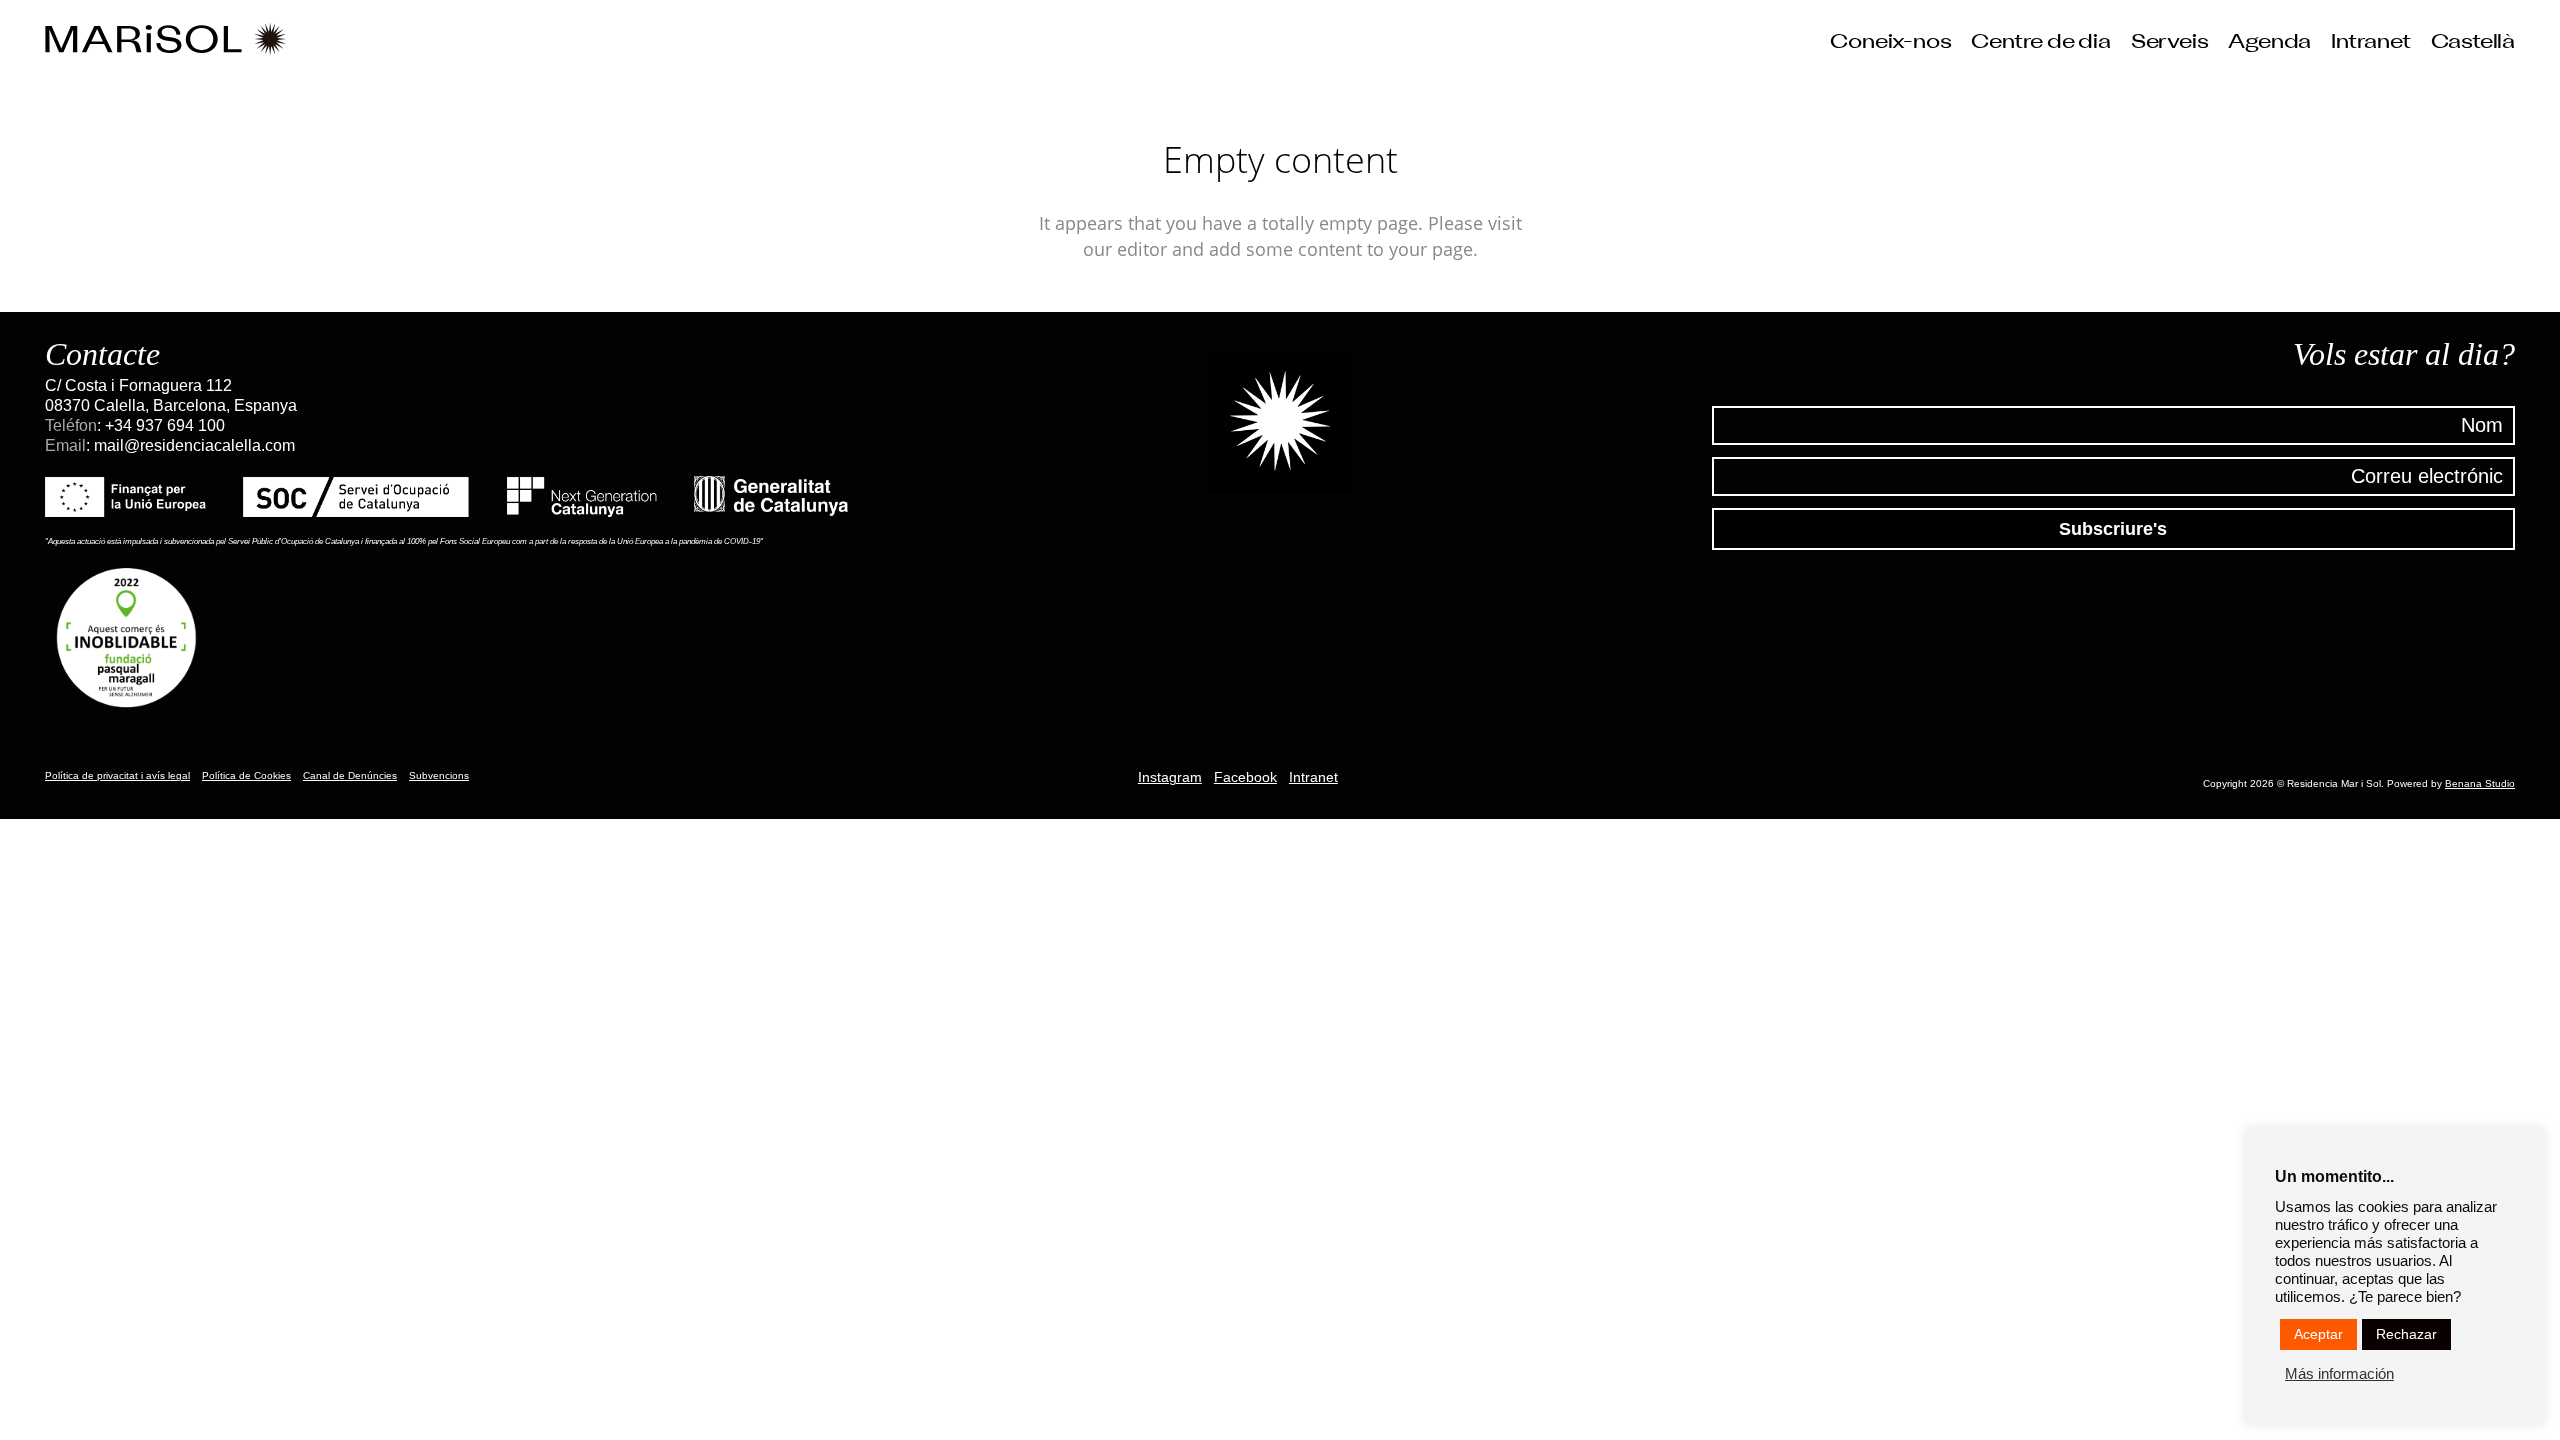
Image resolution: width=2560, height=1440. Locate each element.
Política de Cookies (246, 775)
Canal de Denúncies (350, 775)
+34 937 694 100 (165, 425)
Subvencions (439, 775)
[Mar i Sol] (165, 40)
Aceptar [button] (2318, 1334)
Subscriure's (2113, 529)
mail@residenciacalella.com (194, 445)
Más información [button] (2339, 1374)
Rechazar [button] (2406, 1334)
